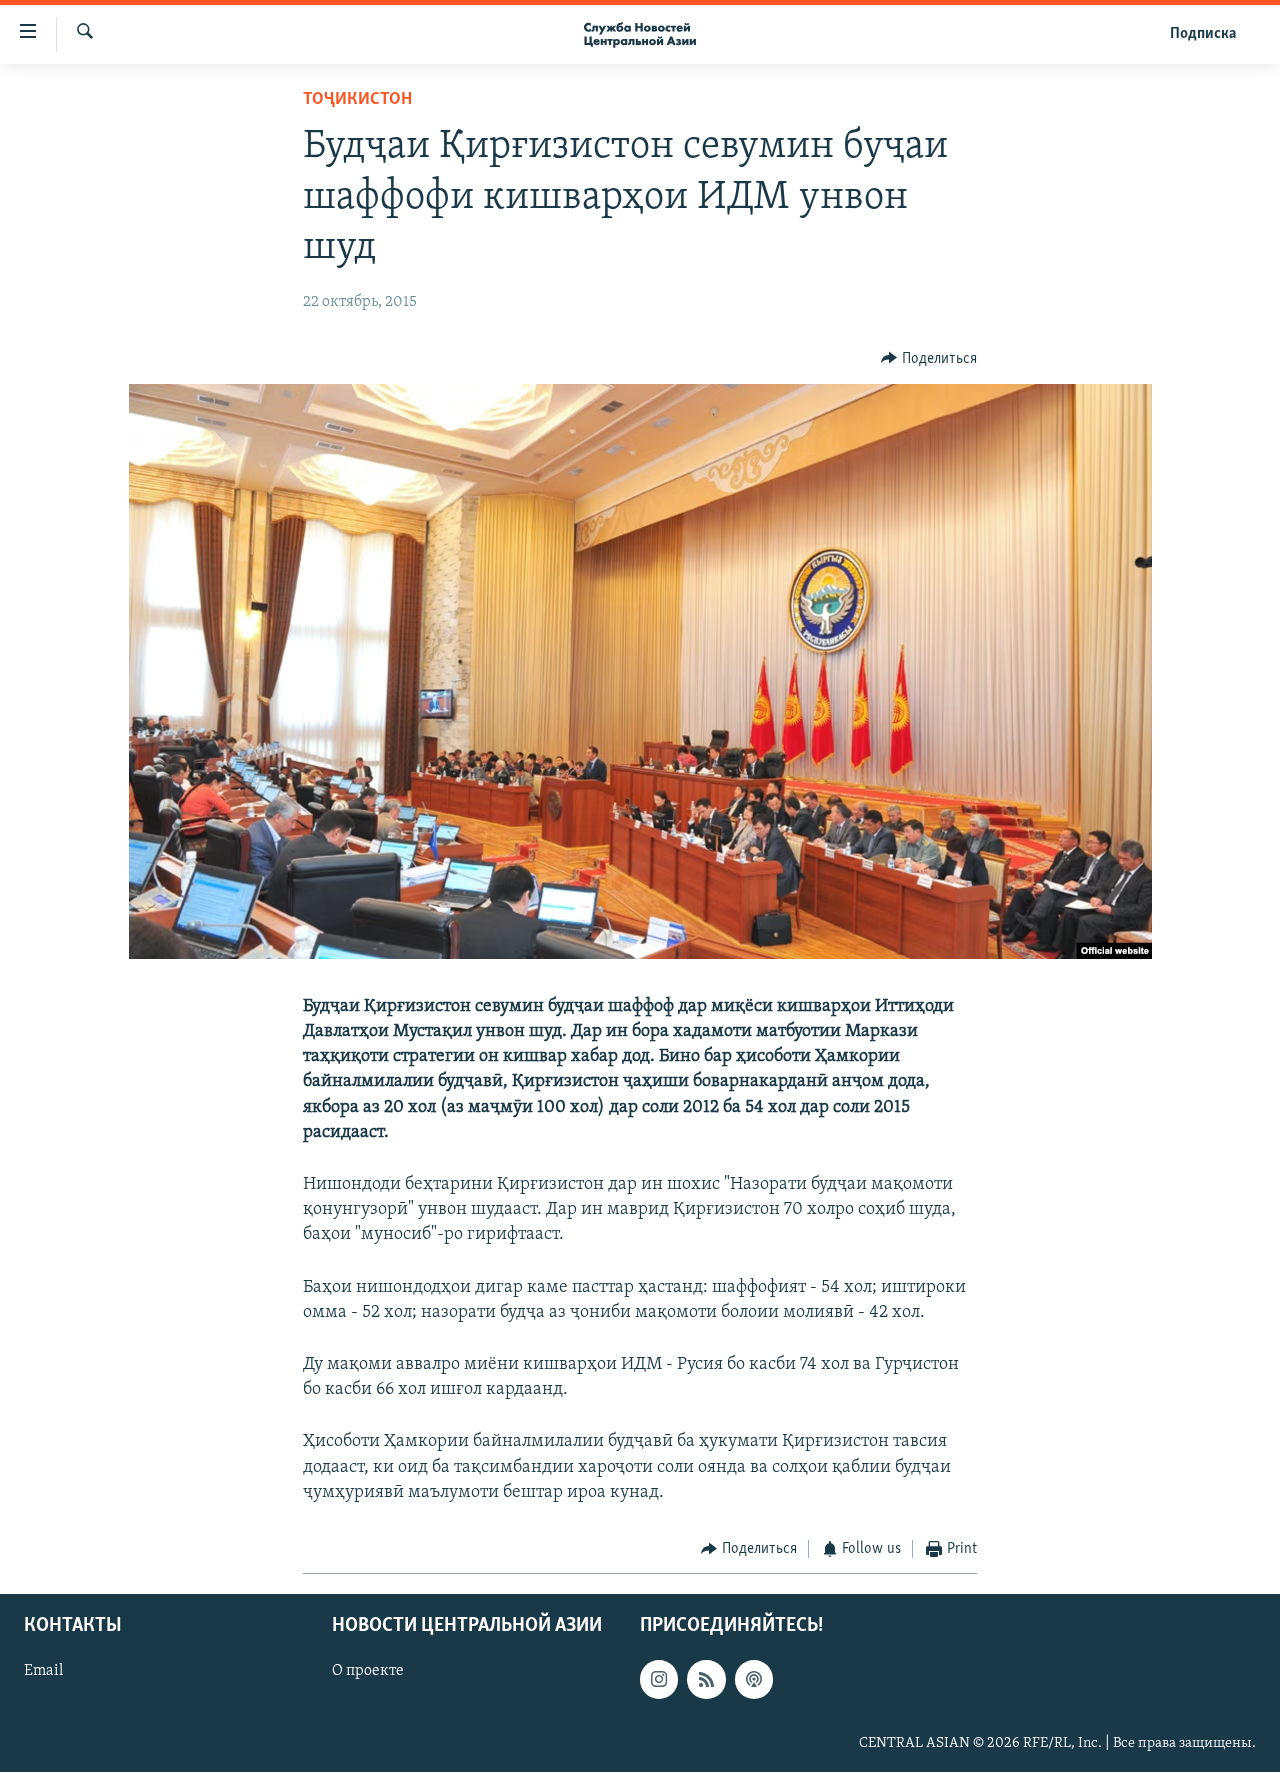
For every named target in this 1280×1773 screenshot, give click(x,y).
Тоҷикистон (357, 100)
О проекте (368, 1672)
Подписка (1203, 34)
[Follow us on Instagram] (659, 1680)
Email (43, 1672)
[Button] (929, 359)
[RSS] (706, 1680)
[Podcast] (754, 1680)
